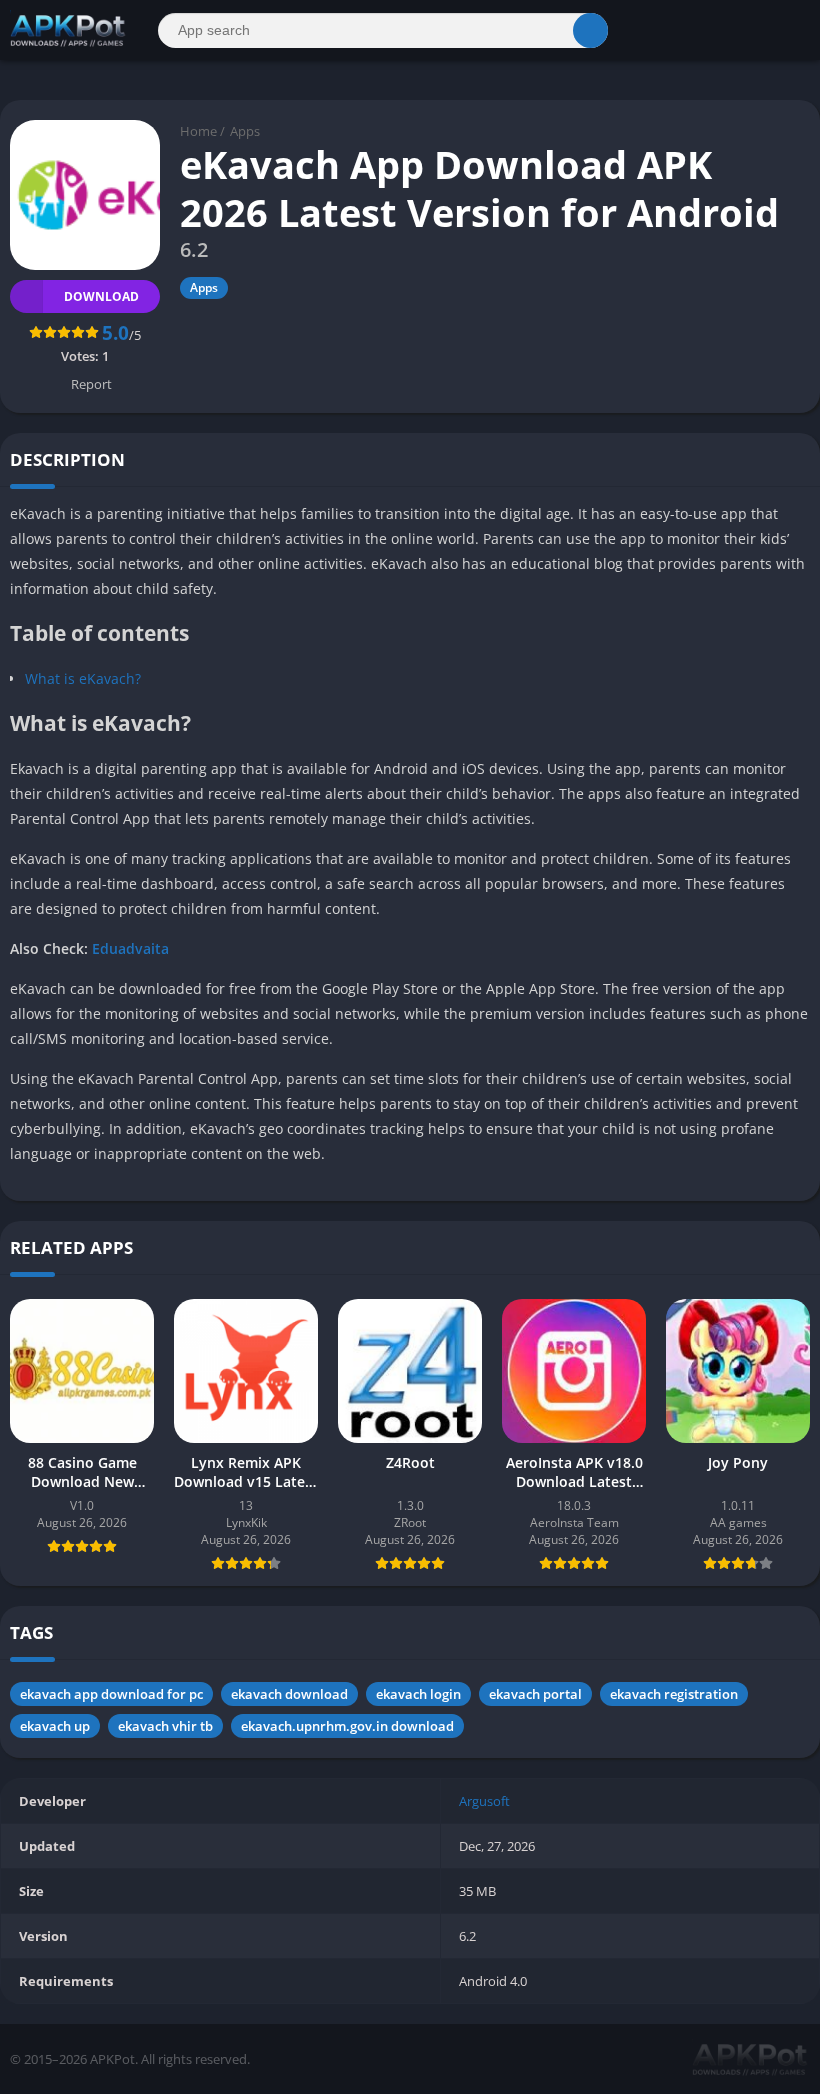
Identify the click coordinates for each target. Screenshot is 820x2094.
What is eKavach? (83, 678)
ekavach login (418, 1694)
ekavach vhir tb (165, 1726)
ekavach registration (674, 1694)
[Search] (590, 30)
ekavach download (289, 1694)
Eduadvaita (130, 948)
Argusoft (484, 1801)
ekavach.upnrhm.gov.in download (347, 1726)
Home (198, 131)
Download (101, 296)
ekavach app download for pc (111, 1694)
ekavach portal (535, 1694)
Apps (245, 131)
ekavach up (55, 1726)
